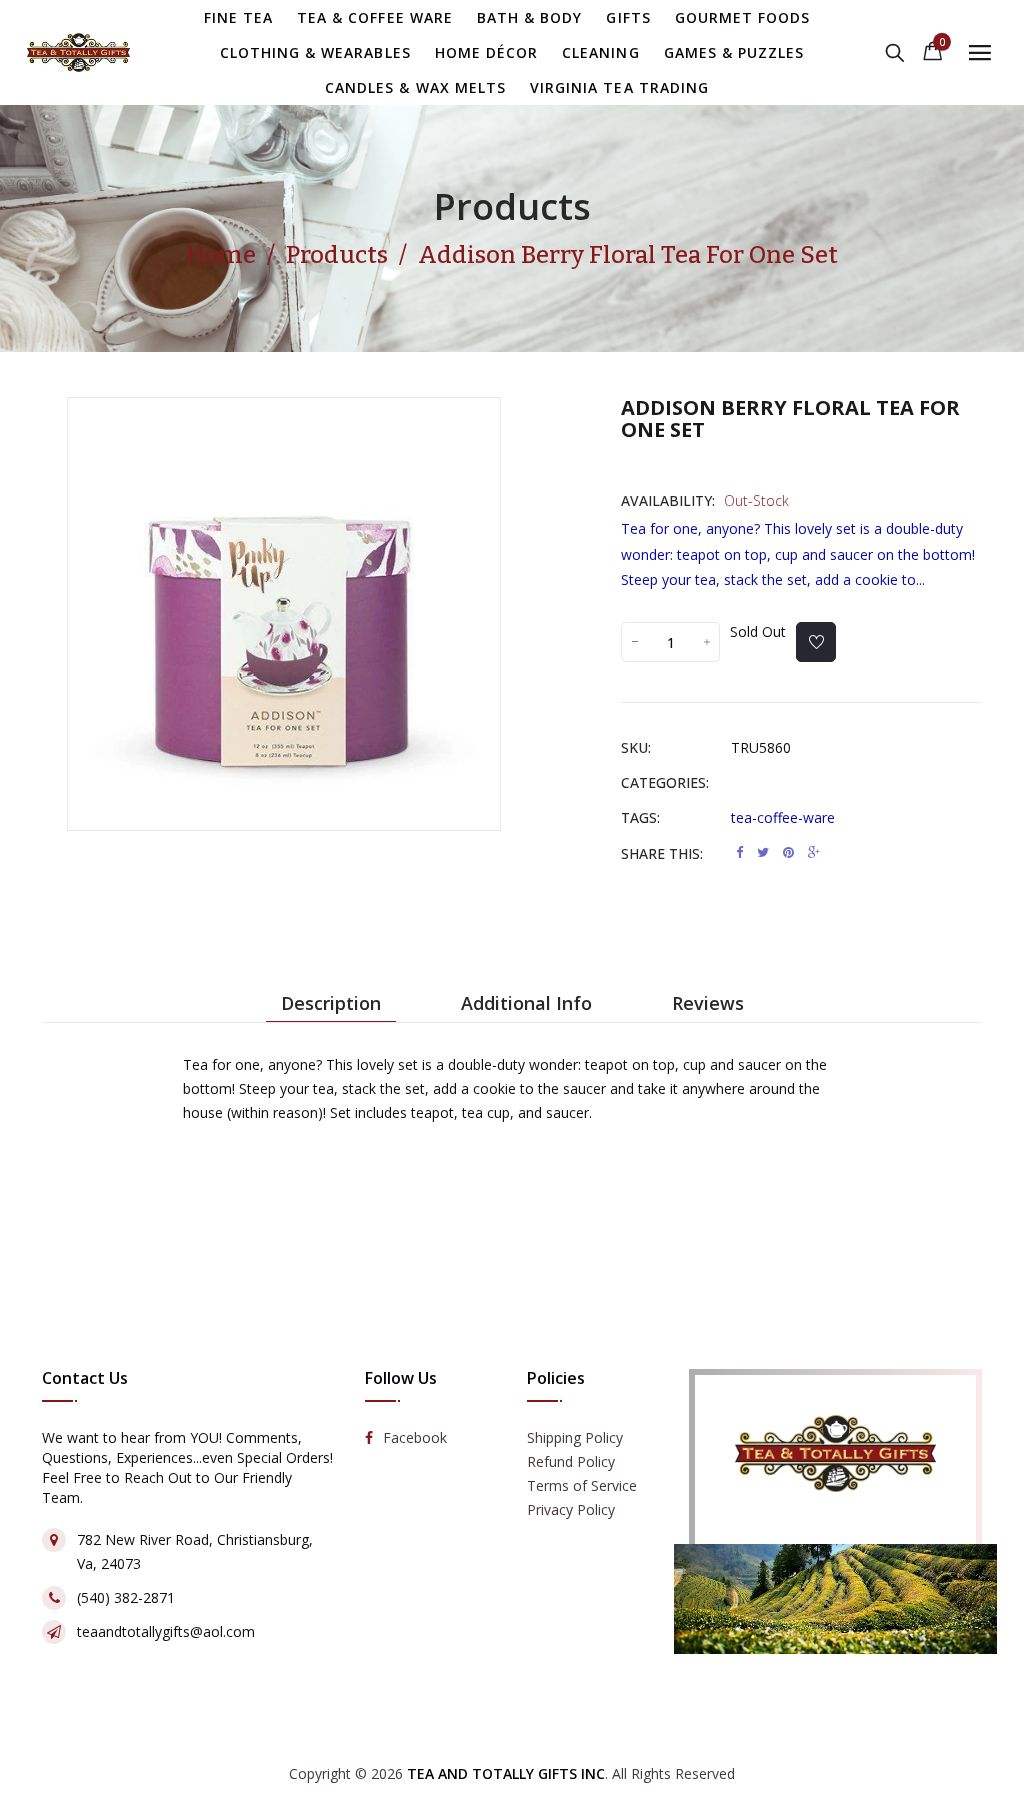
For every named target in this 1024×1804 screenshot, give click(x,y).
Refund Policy (571, 1462)
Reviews (708, 1003)
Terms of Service (582, 1486)
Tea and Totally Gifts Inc (506, 1773)
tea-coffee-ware (783, 817)
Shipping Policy (575, 1438)
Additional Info (526, 1003)
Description (331, 1003)
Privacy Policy (571, 1510)
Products (512, 206)
